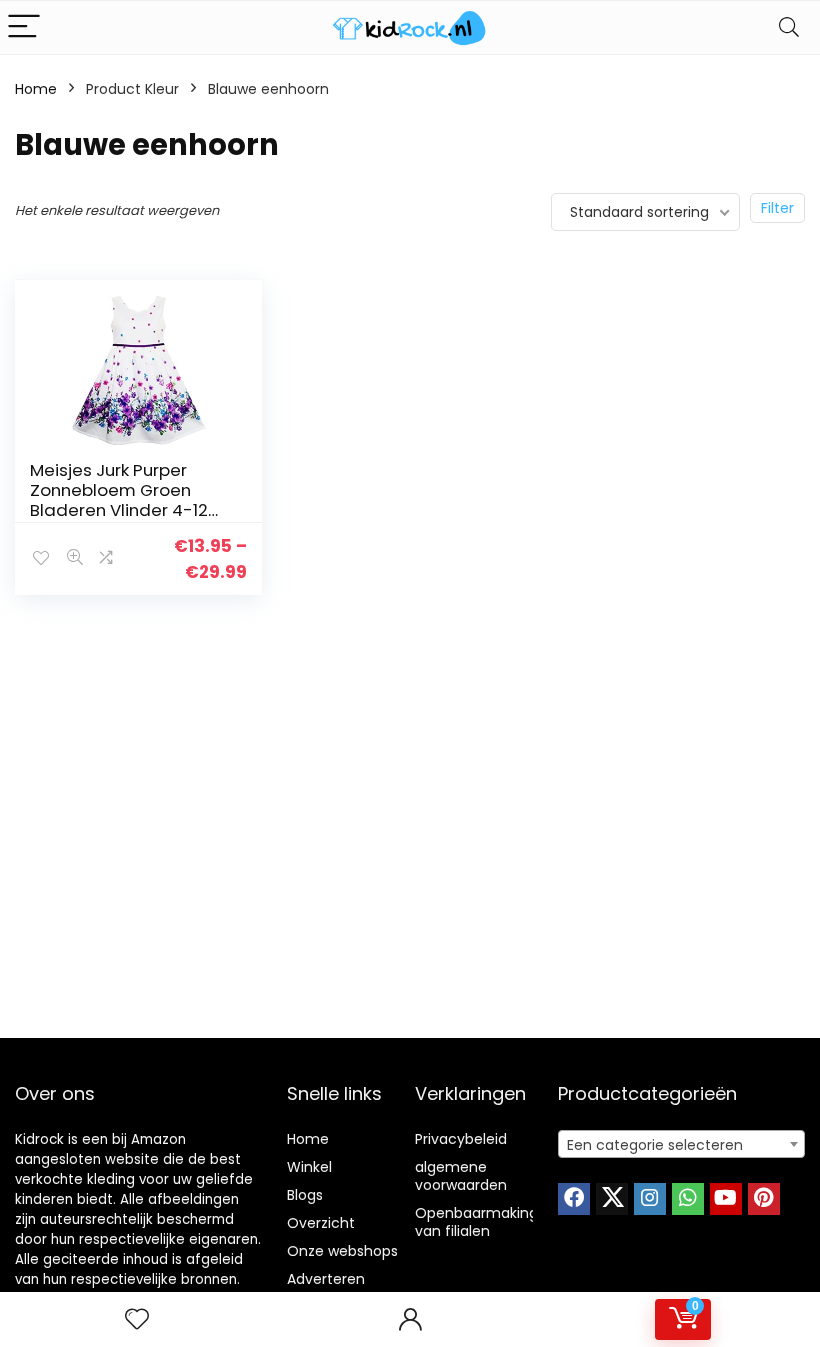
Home (36, 89)
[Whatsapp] (688, 1199)
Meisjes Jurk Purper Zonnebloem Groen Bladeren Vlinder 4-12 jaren (119, 500)
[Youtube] (726, 1199)
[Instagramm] (650, 1199)
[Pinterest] (764, 1199)
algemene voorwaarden (461, 1176)
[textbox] (681, 1145)
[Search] (789, 27)
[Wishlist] (137, 1319)
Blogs (305, 1195)
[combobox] (681, 1144)
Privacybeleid (461, 1139)
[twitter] (612, 1199)
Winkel (309, 1167)
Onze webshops (342, 1251)
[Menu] (24, 27)
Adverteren (326, 1279)
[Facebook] (574, 1199)
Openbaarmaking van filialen (476, 1222)
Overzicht (321, 1223)
